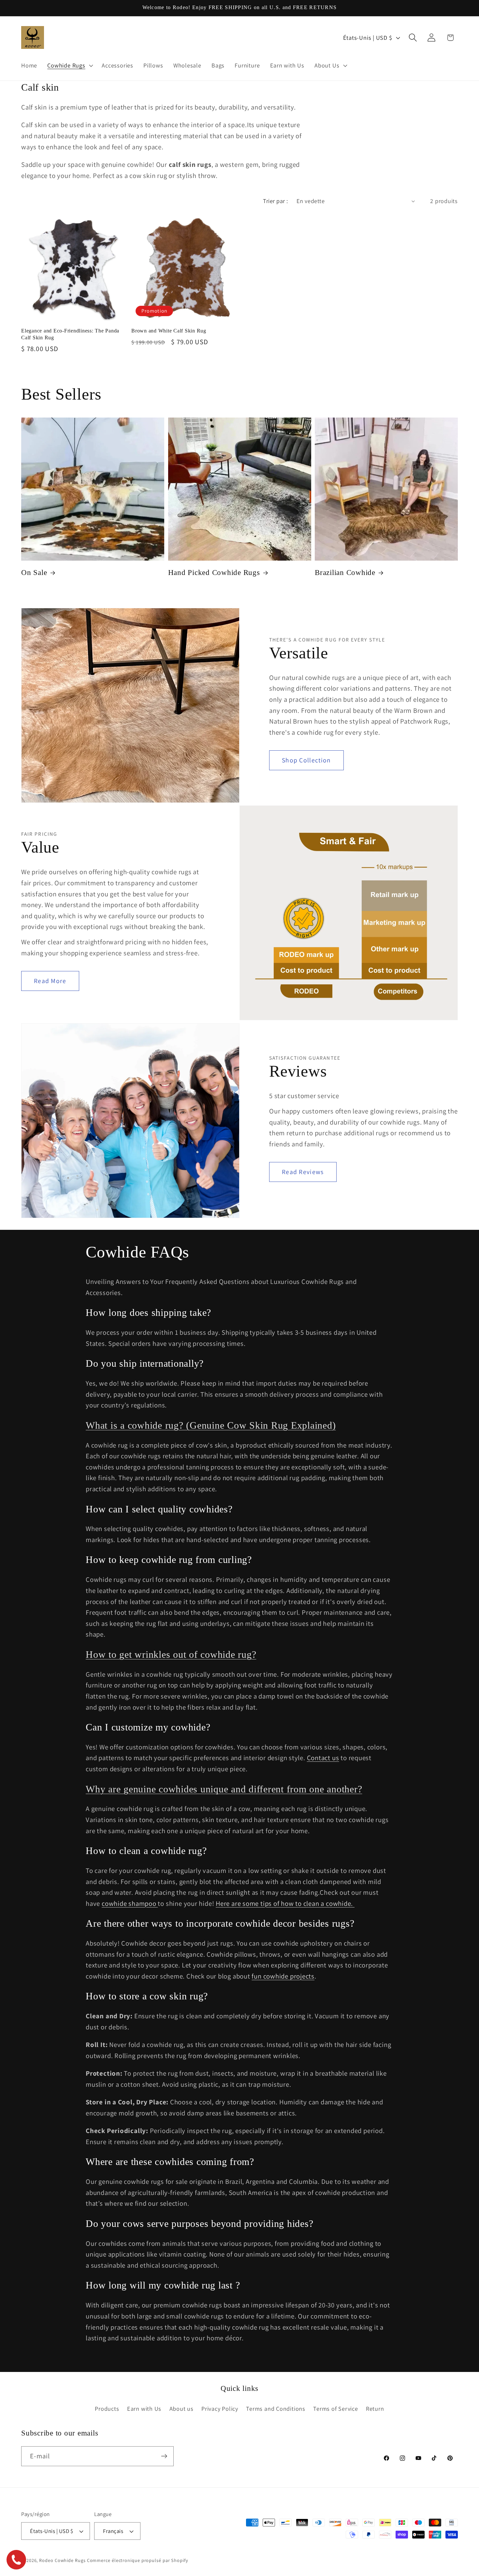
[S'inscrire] (164, 2456)
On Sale (34, 573)
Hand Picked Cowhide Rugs (214, 573)
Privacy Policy (220, 2408)
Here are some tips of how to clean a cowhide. (285, 1903)
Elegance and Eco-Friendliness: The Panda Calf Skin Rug (70, 334)
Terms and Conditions (276, 2408)
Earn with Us (144, 2408)
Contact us (323, 1758)
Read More (50, 981)
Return (375, 2408)
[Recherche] (413, 38)
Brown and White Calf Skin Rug (169, 331)
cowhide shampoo (130, 1903)
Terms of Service (335, 2408)
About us (181, 2408)
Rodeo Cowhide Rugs (62, 2560)
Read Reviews (303, 1172)
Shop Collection (306, 760)
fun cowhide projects (283, 1976)
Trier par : (276, 201)
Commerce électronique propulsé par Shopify (138, 2560)
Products (107, 2408)
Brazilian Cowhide (345, 573)
